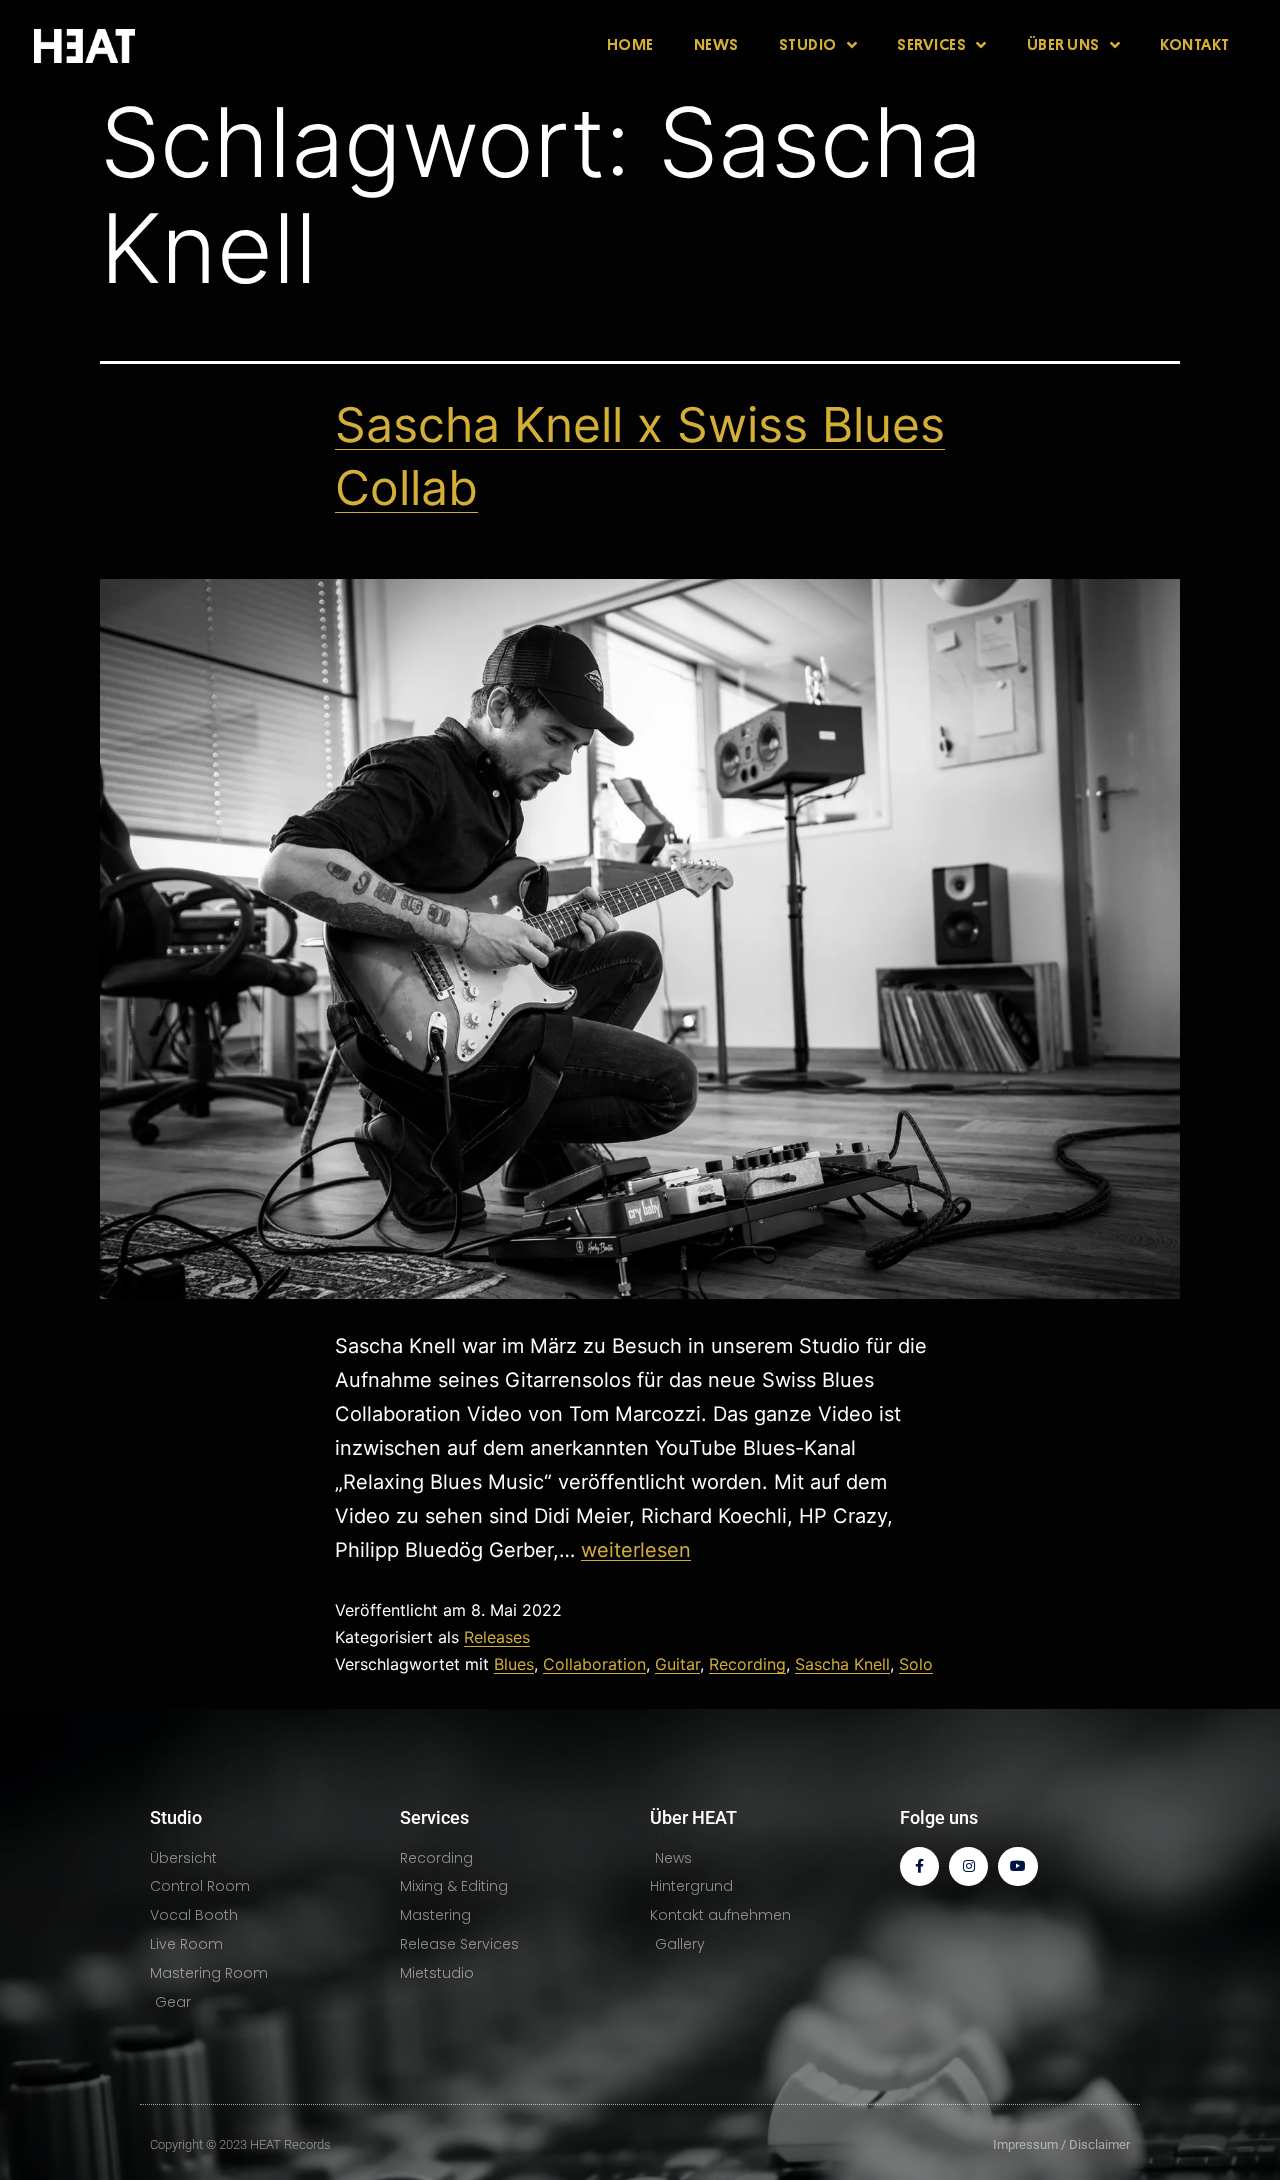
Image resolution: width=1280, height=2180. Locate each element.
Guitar (677, 1664)
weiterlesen (636, 1550)
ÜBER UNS (1063, 45)
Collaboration (594, 1664)
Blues (514, 1664)
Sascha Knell (842, 1664)
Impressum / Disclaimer (1061, 2144)
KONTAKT (1195, 45)
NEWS (716, 45)
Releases (497, 1637)
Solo (916, 1664)
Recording (747, 1664)
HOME (630, 45)
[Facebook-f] (919, 1866)
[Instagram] (968, 1866)
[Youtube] (1017, 1866)
